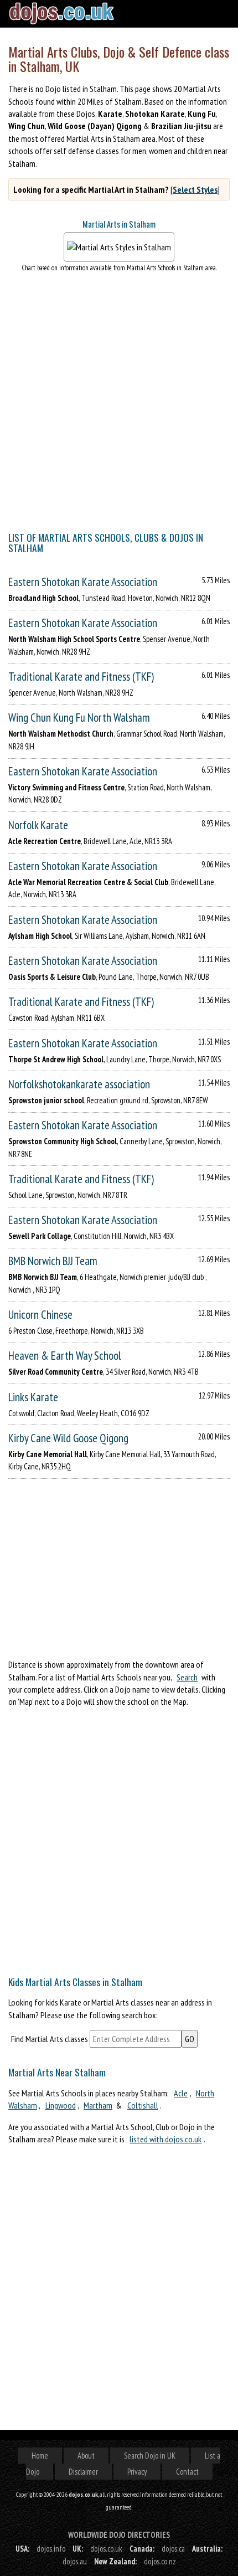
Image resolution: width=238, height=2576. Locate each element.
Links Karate (33, 1397)
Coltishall (143, 2105)
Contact (187, 2472)
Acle (181, 2093)
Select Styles (195, 189)
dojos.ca (173, 2549)
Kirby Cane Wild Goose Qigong (68, 1438)
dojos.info (51, 2549)
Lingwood (61, 2105)
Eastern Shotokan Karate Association (83, 582)
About (86, 2456)
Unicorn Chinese (40, 1315)
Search (187, 1677)
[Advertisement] (119, 1838)
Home (40, 2456)
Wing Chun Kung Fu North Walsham (79, 718)
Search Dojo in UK (150, 2456)
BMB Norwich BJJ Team (53, 1261)
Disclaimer (83, 2472)
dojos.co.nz (160, 2561)
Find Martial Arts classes (50, 2039)
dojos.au (75, 2561)
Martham (98, 2105)
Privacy (137, 2472)
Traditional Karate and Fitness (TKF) (81, 677)
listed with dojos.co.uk (165, 2139)
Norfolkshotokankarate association (79, 1084)
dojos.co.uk (106, 2549)
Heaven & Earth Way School (65, 1356)
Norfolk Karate (38, 825)
